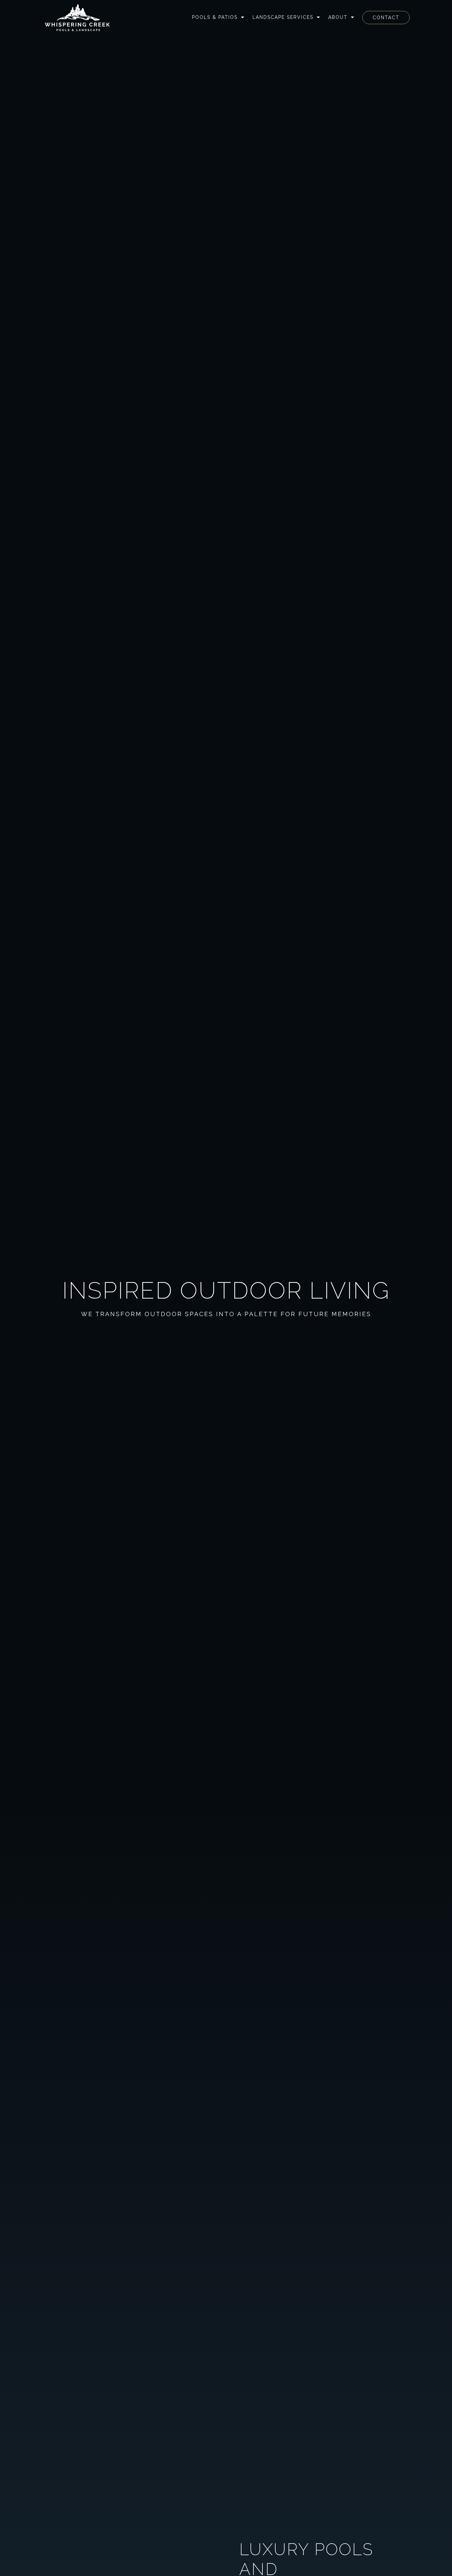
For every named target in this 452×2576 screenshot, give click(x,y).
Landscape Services (283, 17)
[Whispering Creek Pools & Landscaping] (77, 18)
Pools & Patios (215, 17)
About (338, 17)
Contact (386, 18)
